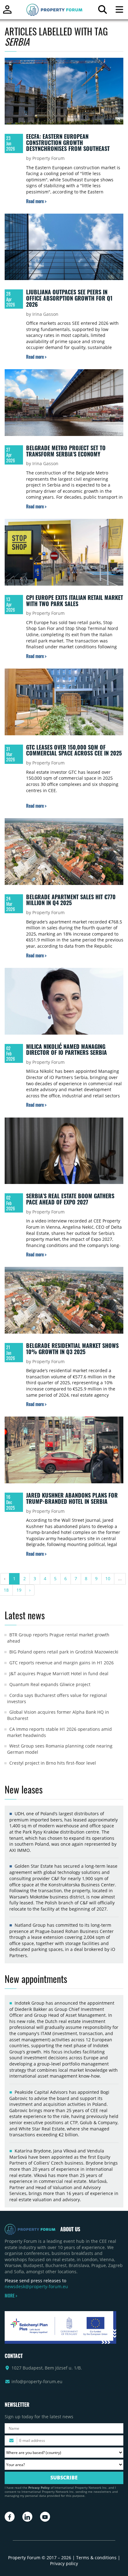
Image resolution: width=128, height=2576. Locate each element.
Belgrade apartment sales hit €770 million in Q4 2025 (71, 900)
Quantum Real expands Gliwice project (50, 1684)
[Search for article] (102, 11)
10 (108, 1578)
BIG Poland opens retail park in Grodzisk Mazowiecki (64, 1652)
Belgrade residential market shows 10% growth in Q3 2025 (72, 1349)
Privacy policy (64, 2563)
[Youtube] (45, 2517)
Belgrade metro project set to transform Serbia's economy (66, 451)
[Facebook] (10, 2517)
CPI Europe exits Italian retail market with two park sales (75, 601)
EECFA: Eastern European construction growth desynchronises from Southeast (68, 142)
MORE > (11, 2296)
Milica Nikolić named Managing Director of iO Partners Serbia (66, 1050)
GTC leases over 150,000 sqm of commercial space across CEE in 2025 (74, 750)
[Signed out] (7, 12)
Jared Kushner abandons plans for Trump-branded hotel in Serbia (72, 1498)
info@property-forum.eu (37, 2381)
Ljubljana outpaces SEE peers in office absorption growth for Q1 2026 (69, 298)
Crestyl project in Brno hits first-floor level (53, 1763)
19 (19, 1590)
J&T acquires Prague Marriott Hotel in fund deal (59, 1673)
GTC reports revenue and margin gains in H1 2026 (62, 1663)
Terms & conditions (96, 2558)
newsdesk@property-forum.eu (36, 2286)
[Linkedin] (27, 2517)
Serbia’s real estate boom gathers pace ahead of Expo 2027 (70, 1199)
